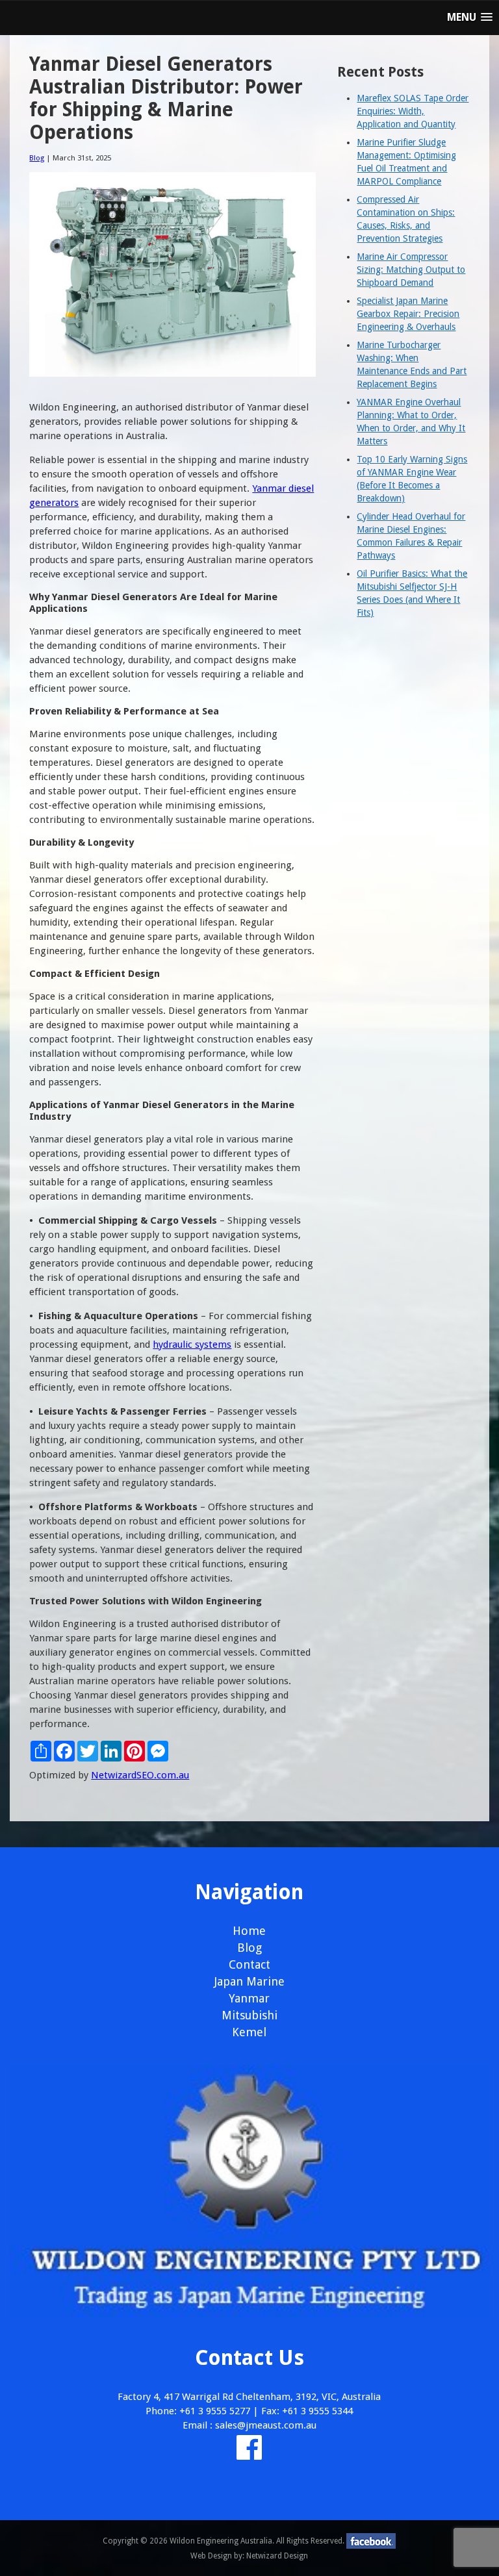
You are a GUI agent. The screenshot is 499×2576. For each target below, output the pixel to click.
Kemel (249, 2032)
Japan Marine (249, 1981)
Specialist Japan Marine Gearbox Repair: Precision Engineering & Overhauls (408, 314)
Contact (249, 1964)
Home (249, 1931)
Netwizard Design (277, 2556)
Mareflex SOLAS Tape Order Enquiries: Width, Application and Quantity (413, 111)
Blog (37, 158)
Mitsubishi (249, 2015)
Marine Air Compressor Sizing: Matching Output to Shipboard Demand (411, 270)
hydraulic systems (192, 1345)
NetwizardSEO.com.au (140, 1775)
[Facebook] (249, 2455)
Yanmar (249, 1998)
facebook (371, 2541)
